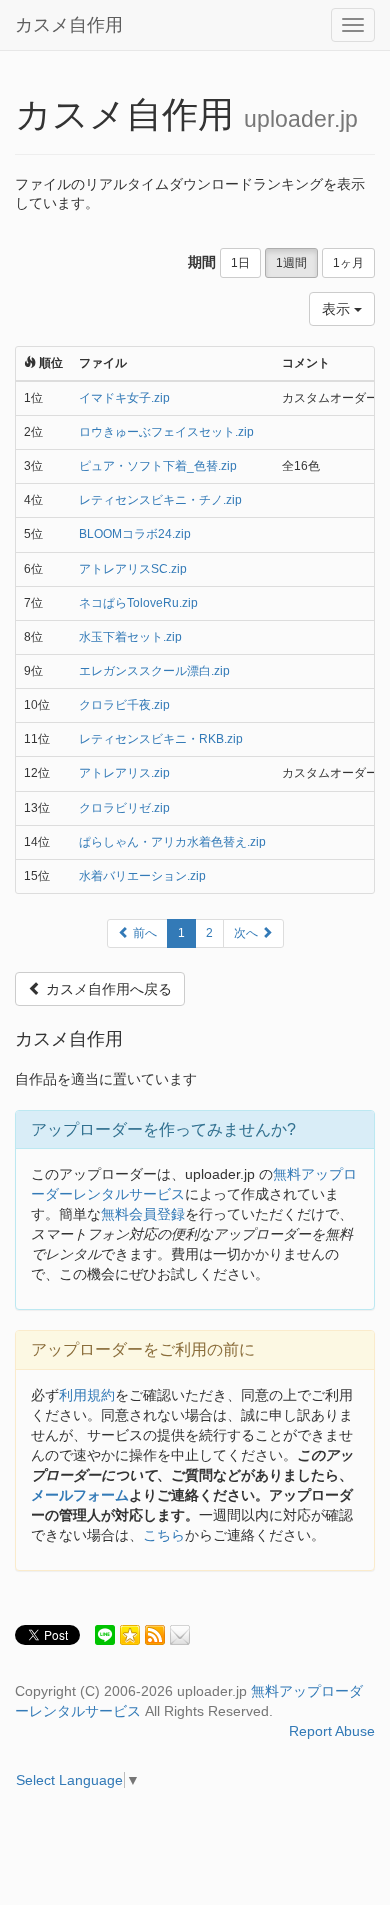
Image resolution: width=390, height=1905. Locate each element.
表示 (338, 309)
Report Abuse (332, 1731)
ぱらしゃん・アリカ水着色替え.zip (172, 842)
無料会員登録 (143, 1214)
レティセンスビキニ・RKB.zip (161, 739)
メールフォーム (80, 1495)
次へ (247, 933)
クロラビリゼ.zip (124, 808)
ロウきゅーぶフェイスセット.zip (166, 432)
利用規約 (87, 1395)
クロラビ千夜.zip (124, 705)
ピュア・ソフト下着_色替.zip (158, 466)
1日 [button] (240, 263)
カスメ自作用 (69, 25)
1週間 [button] (291, 263)
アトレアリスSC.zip (133, 569)
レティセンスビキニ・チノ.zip (160, 500)
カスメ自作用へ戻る (107, 989)
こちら (164, 1535)
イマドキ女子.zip (124, 398)
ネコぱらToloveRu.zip (138, 603)
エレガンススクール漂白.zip (154, 671)
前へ (143, 933)
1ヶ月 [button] (348, 263)
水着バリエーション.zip (142, 876)
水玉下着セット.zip (130, 637)
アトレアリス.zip (124, 773)
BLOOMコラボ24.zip (135, 534)
